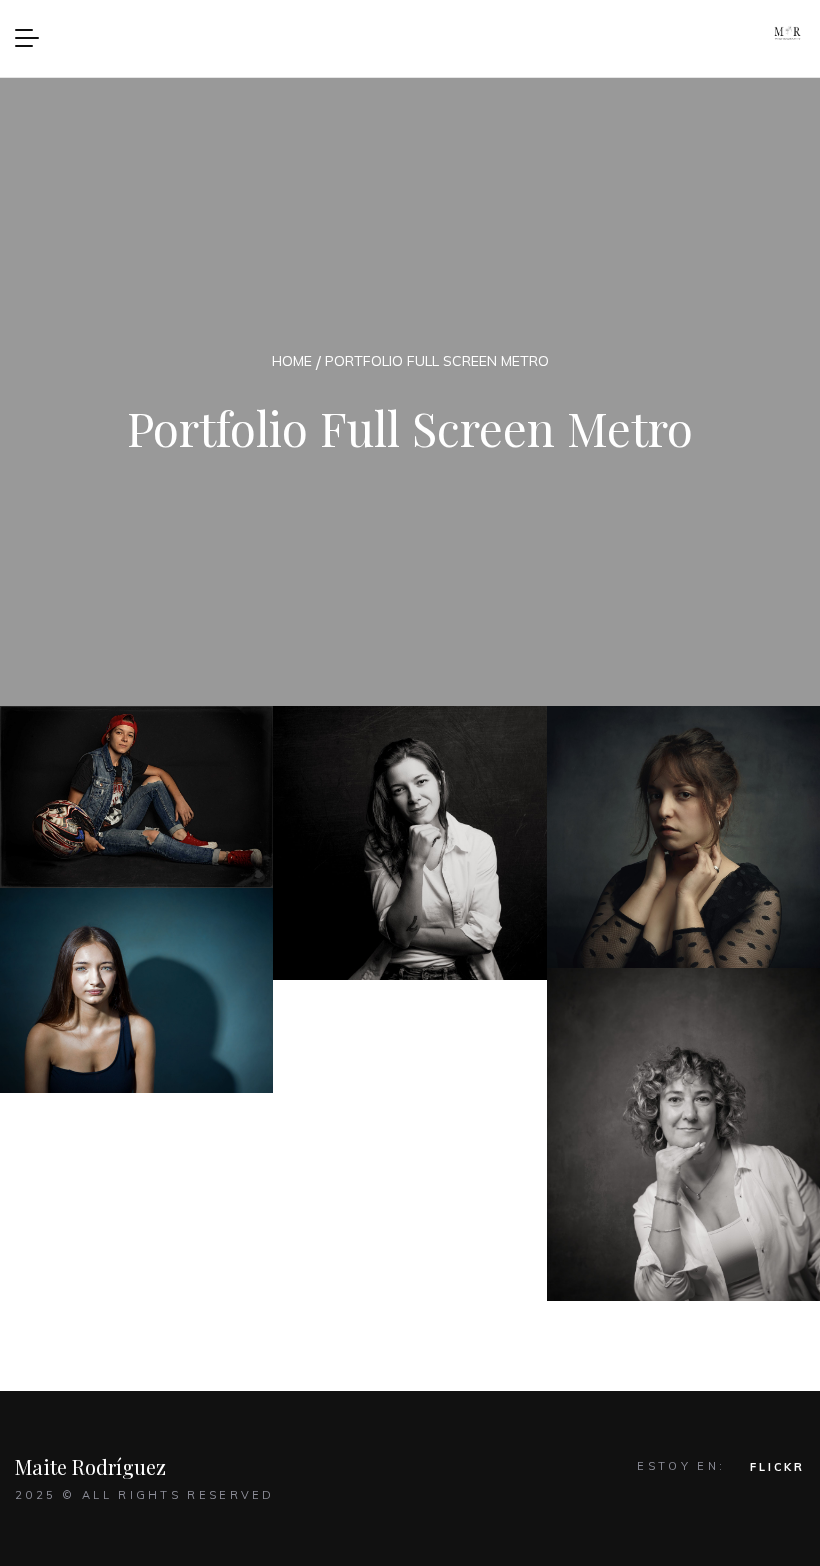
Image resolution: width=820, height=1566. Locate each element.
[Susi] (683, 1134)
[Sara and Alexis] (136, 797)
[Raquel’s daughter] (136, 990)
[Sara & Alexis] (409, 843)
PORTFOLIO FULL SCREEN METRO (437, 361)
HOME (292, 361)
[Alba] (683, 837)
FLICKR (777, 1467)
